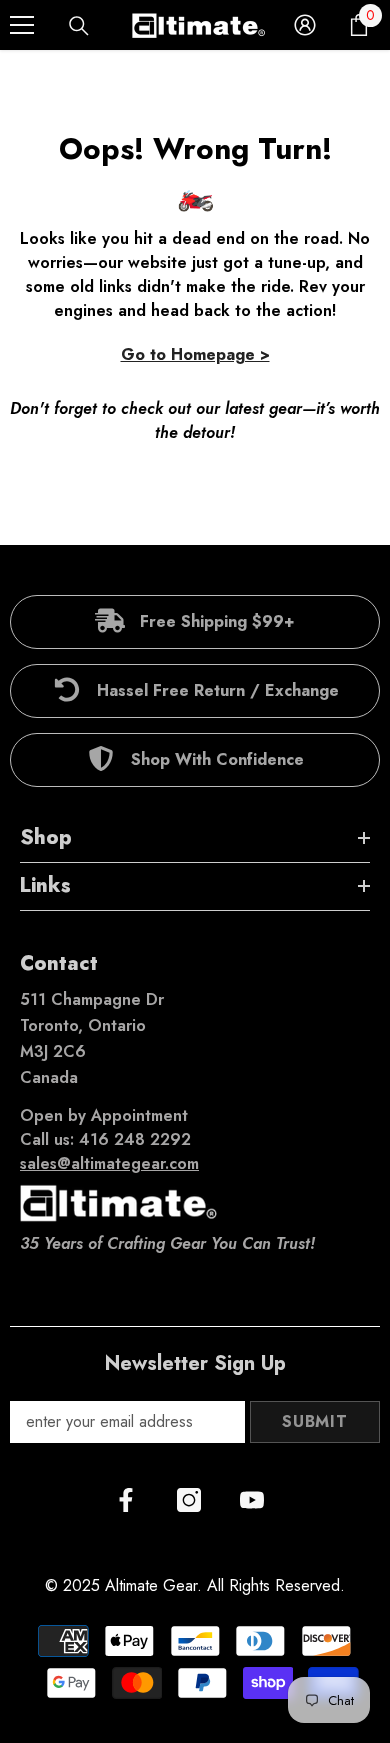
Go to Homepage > (195, 354)
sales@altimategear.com (109, 1163)
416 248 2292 (135, 1139)
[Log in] (305, 25)
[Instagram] (189, 1500)
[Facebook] (126, 1500)
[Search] (79, 26)
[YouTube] (252, 1500)
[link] (195, 622)
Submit (315, 1421)
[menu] (22, 25)
